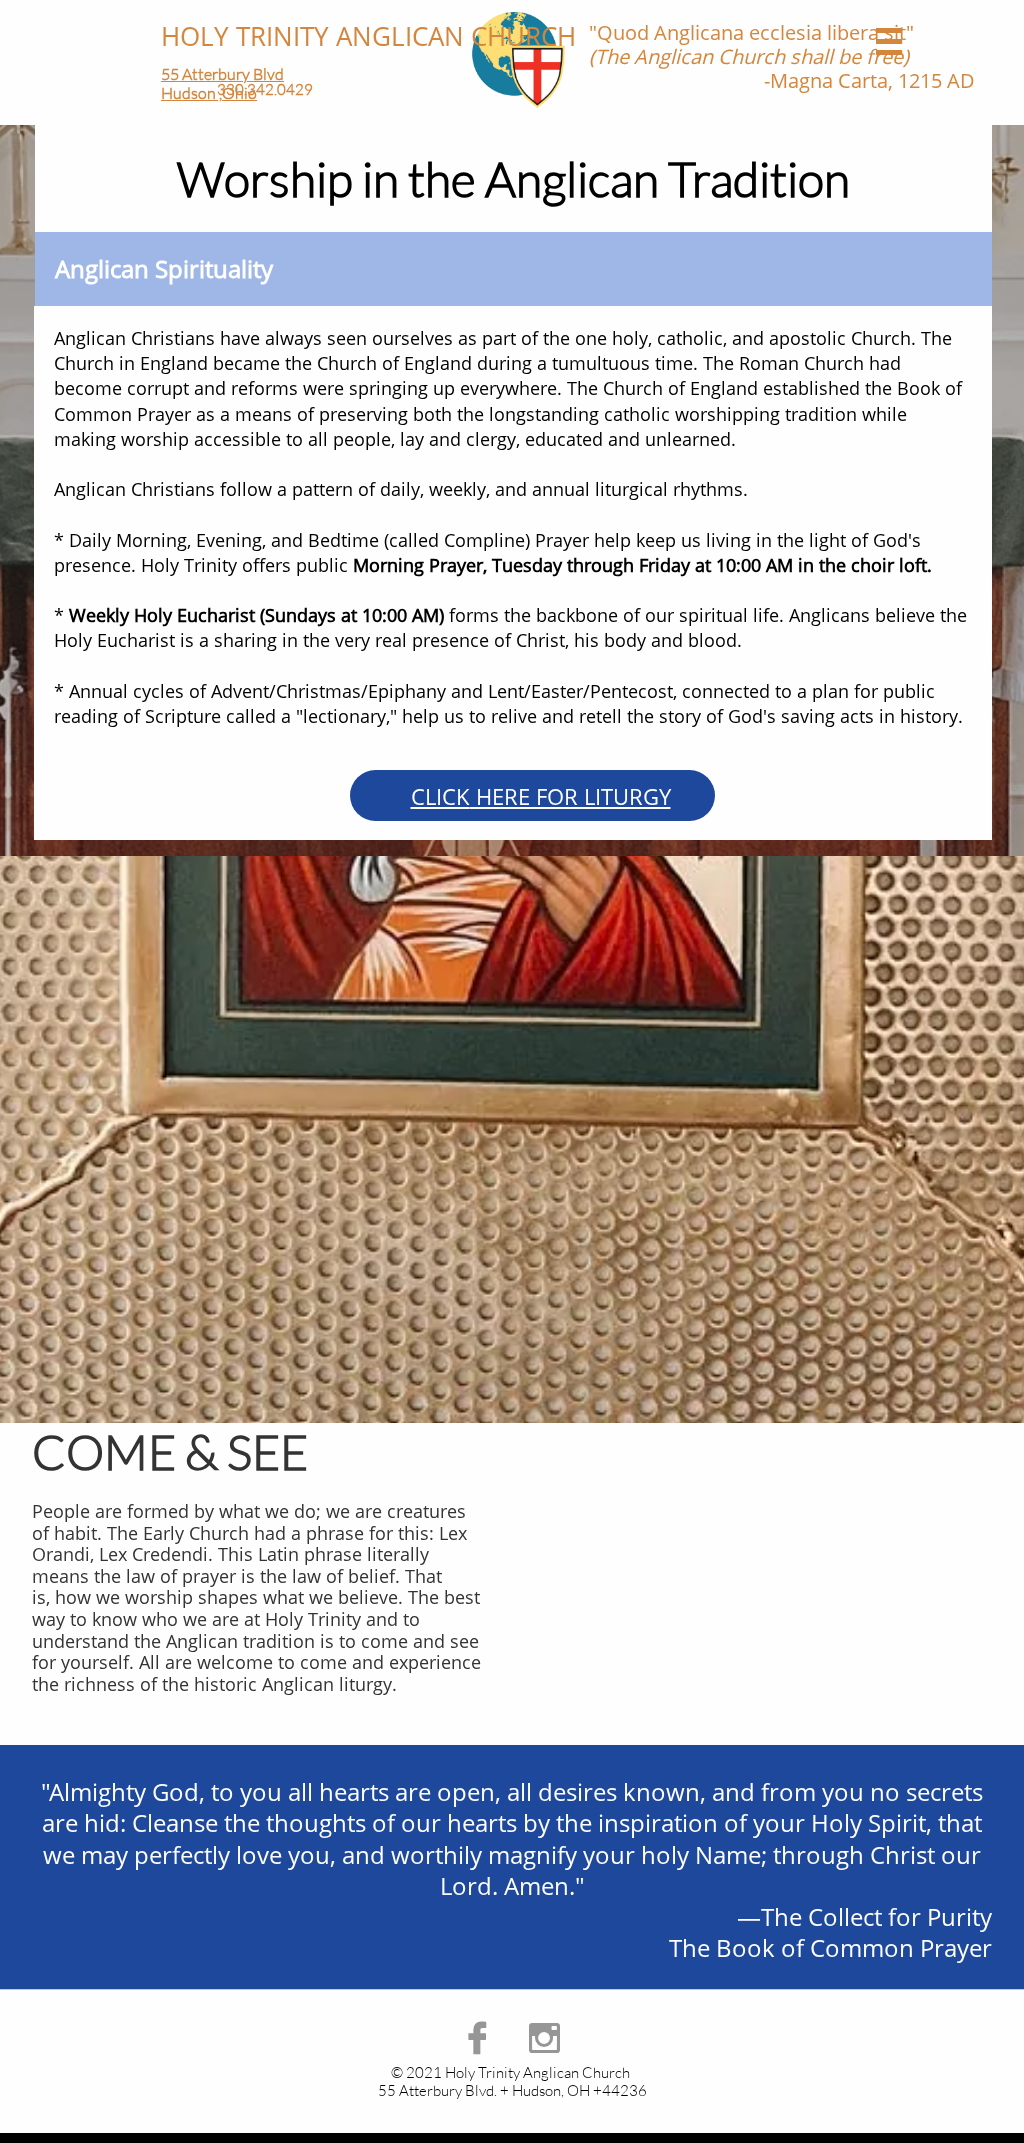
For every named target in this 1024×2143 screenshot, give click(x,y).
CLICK (440, 796)
